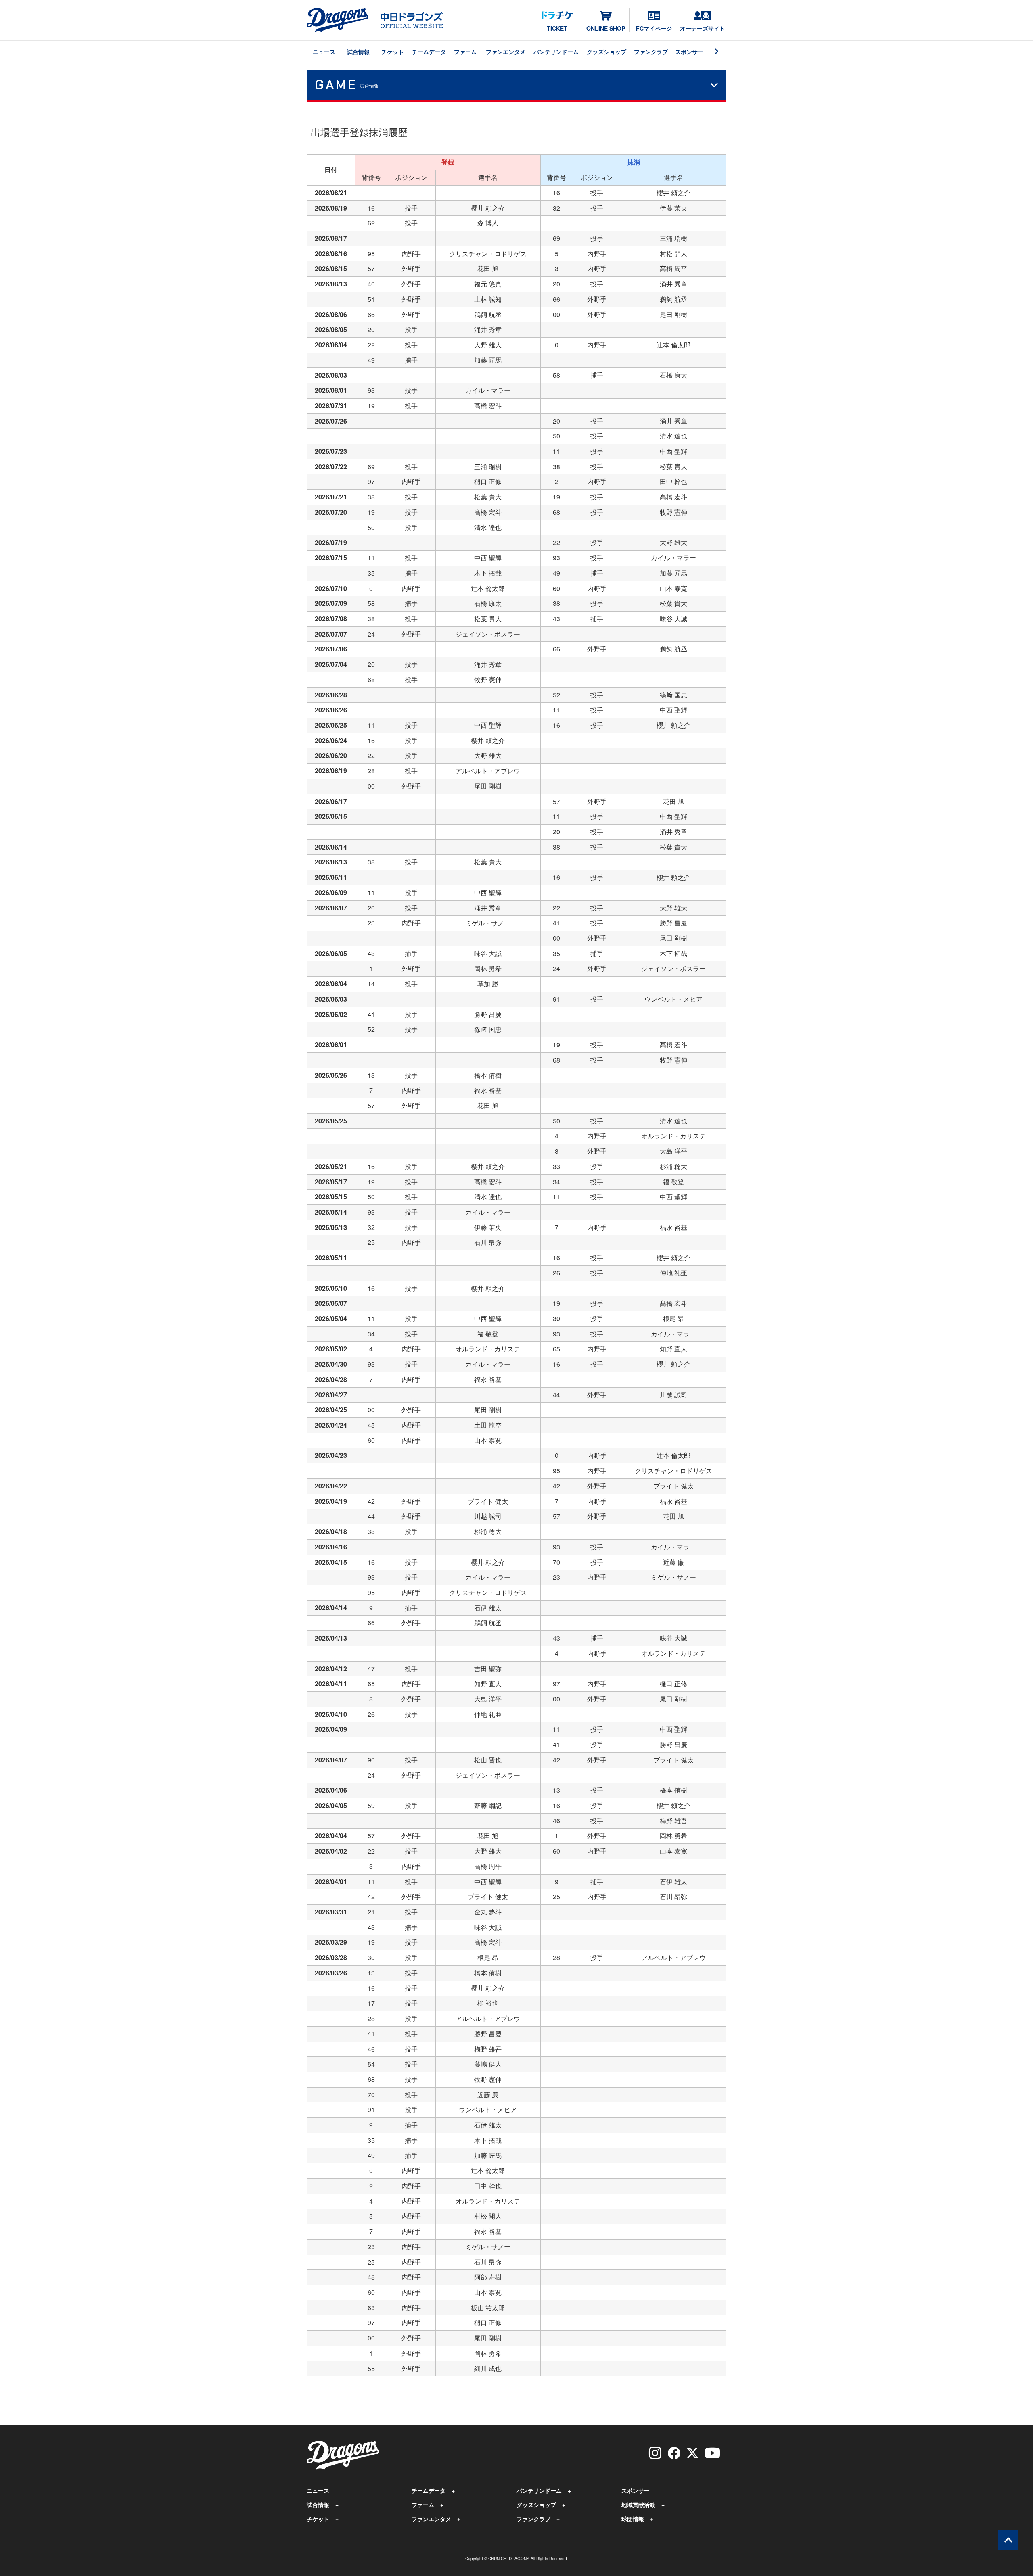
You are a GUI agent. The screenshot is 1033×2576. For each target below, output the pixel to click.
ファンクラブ (651, 52)
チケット (393, 52)
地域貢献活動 (638, 2505)
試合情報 (358, 52)
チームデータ (429, 52)
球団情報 (633, 2519)
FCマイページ (654, 28)
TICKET (557, 28)
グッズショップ (606, 52)
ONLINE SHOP (606, 28)
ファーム (465, 52)
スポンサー (689, 52)
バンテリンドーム (556, 52)
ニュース (324, 52)
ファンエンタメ (506, 52)
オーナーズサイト (703, 28)
